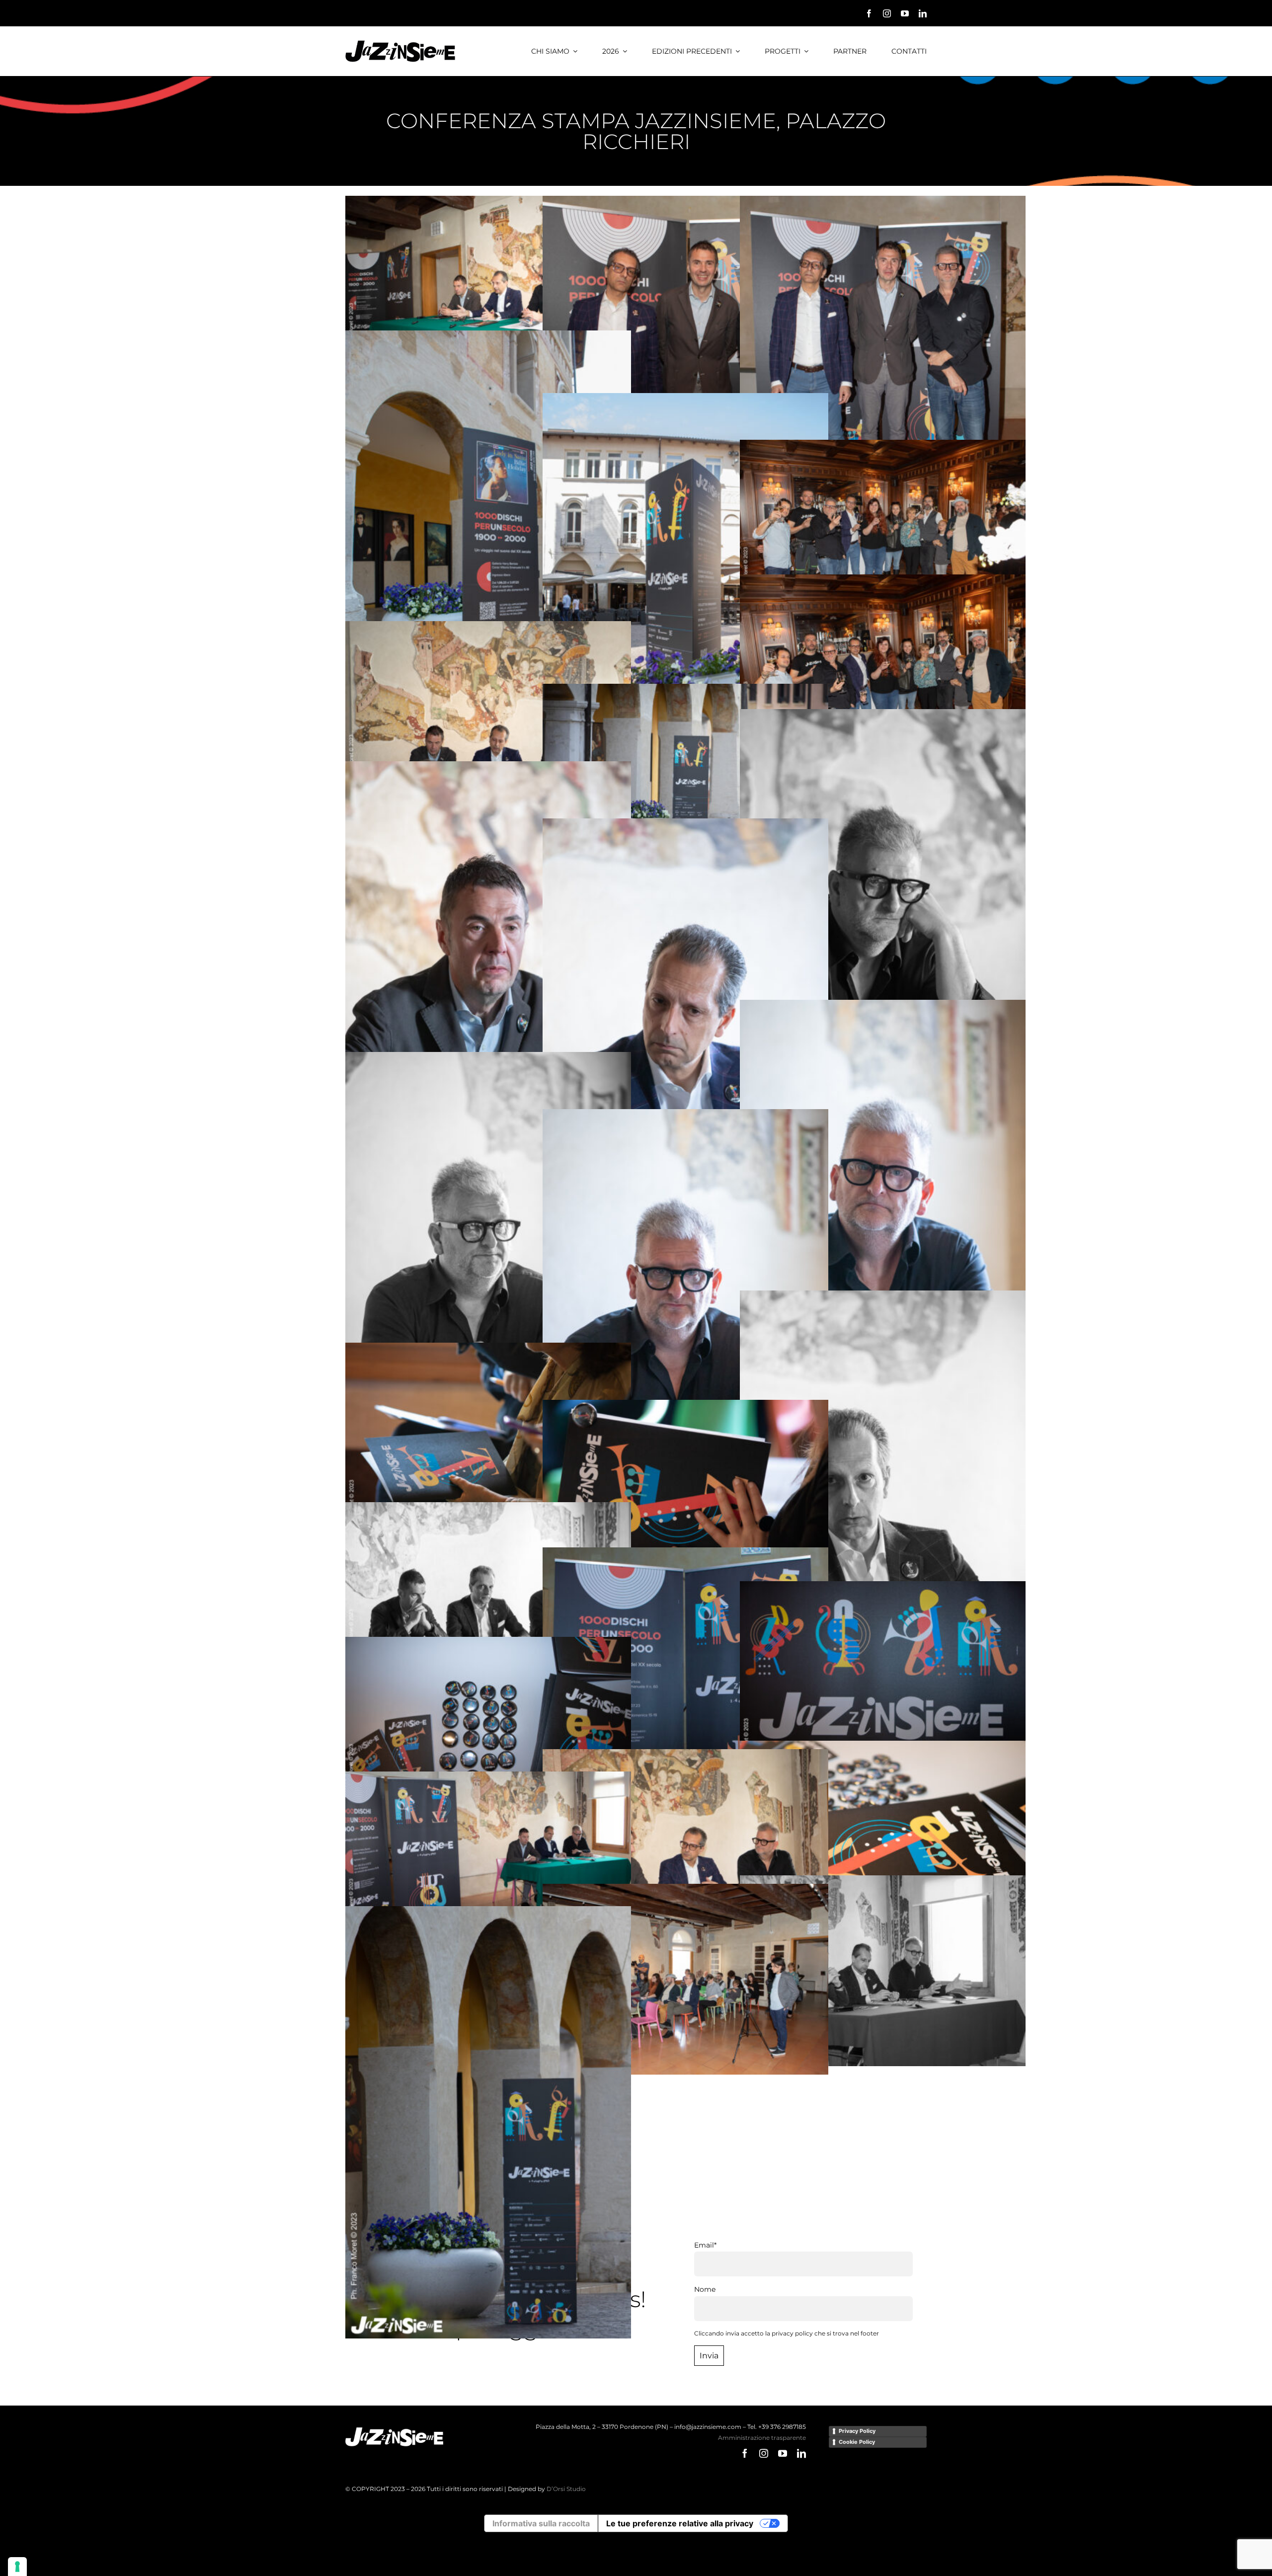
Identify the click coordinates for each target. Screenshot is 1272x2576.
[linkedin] (923, 13)
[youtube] (905, 13)
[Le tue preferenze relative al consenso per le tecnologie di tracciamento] (17, 2567)
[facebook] (869, 13)
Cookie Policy (857, 2442)
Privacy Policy (857, 2431)
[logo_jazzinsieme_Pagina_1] (400, 44)
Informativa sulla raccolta (541, 2523)
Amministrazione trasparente (762, 2438)
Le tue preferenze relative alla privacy (680, 2523)
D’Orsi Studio (566, 2489)
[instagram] (887, 13)
